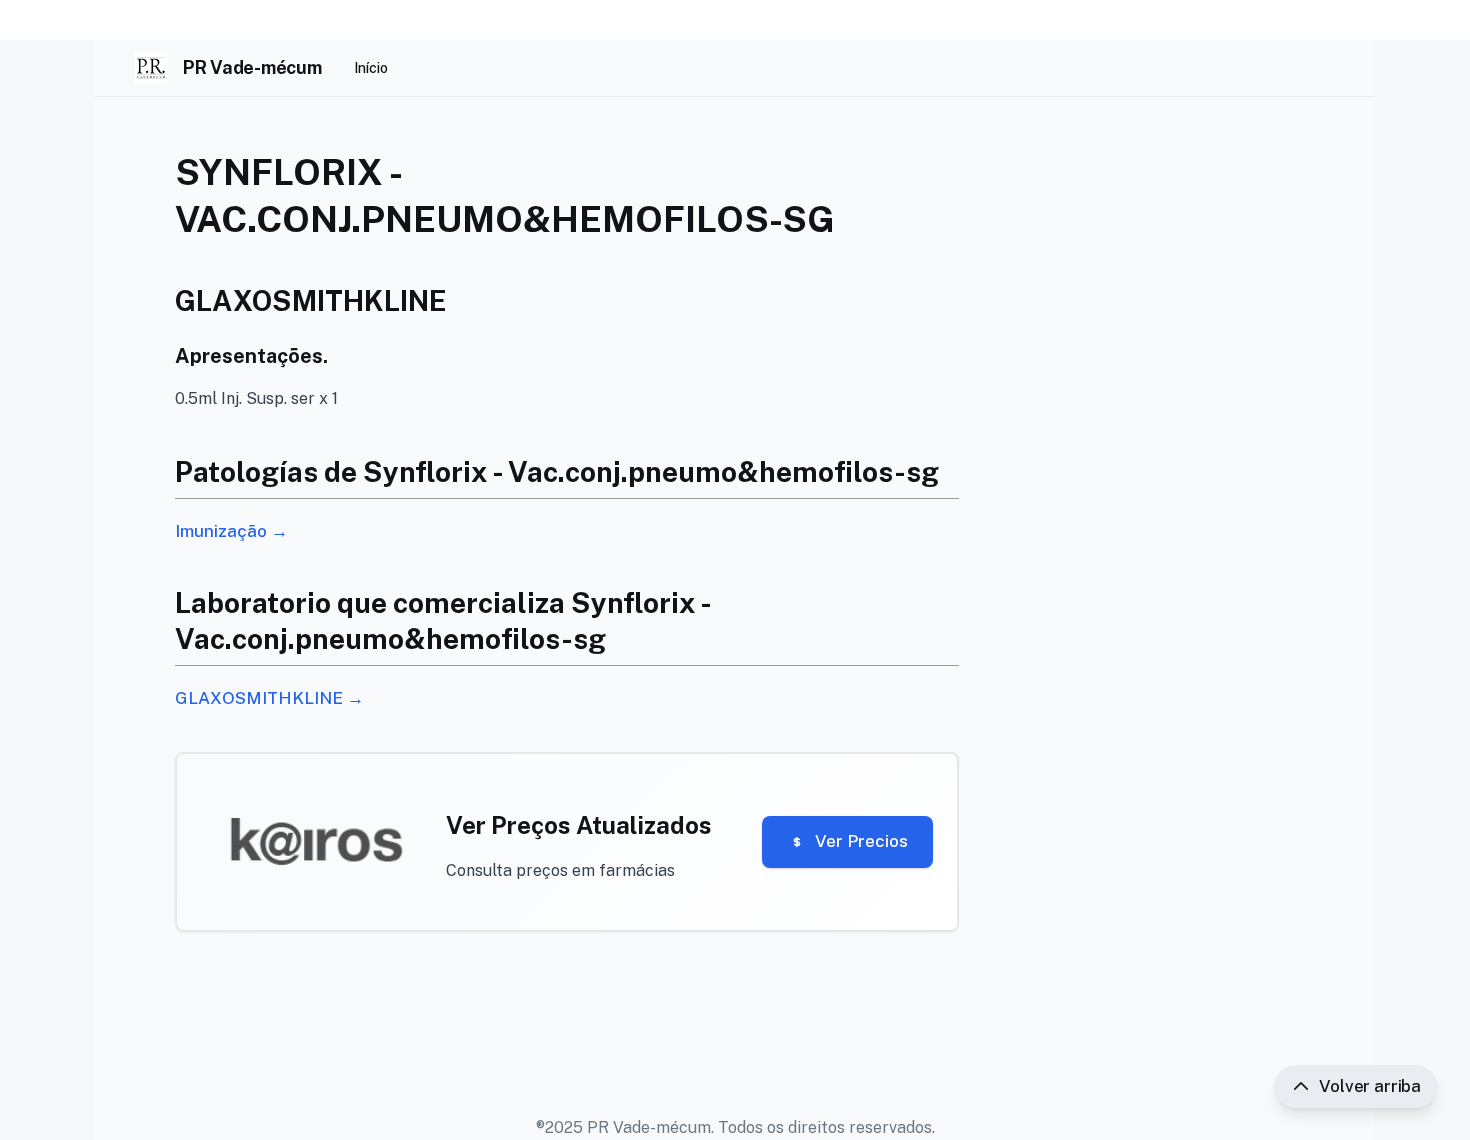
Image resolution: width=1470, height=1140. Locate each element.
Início (371, 68)
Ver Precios (861, 841)
